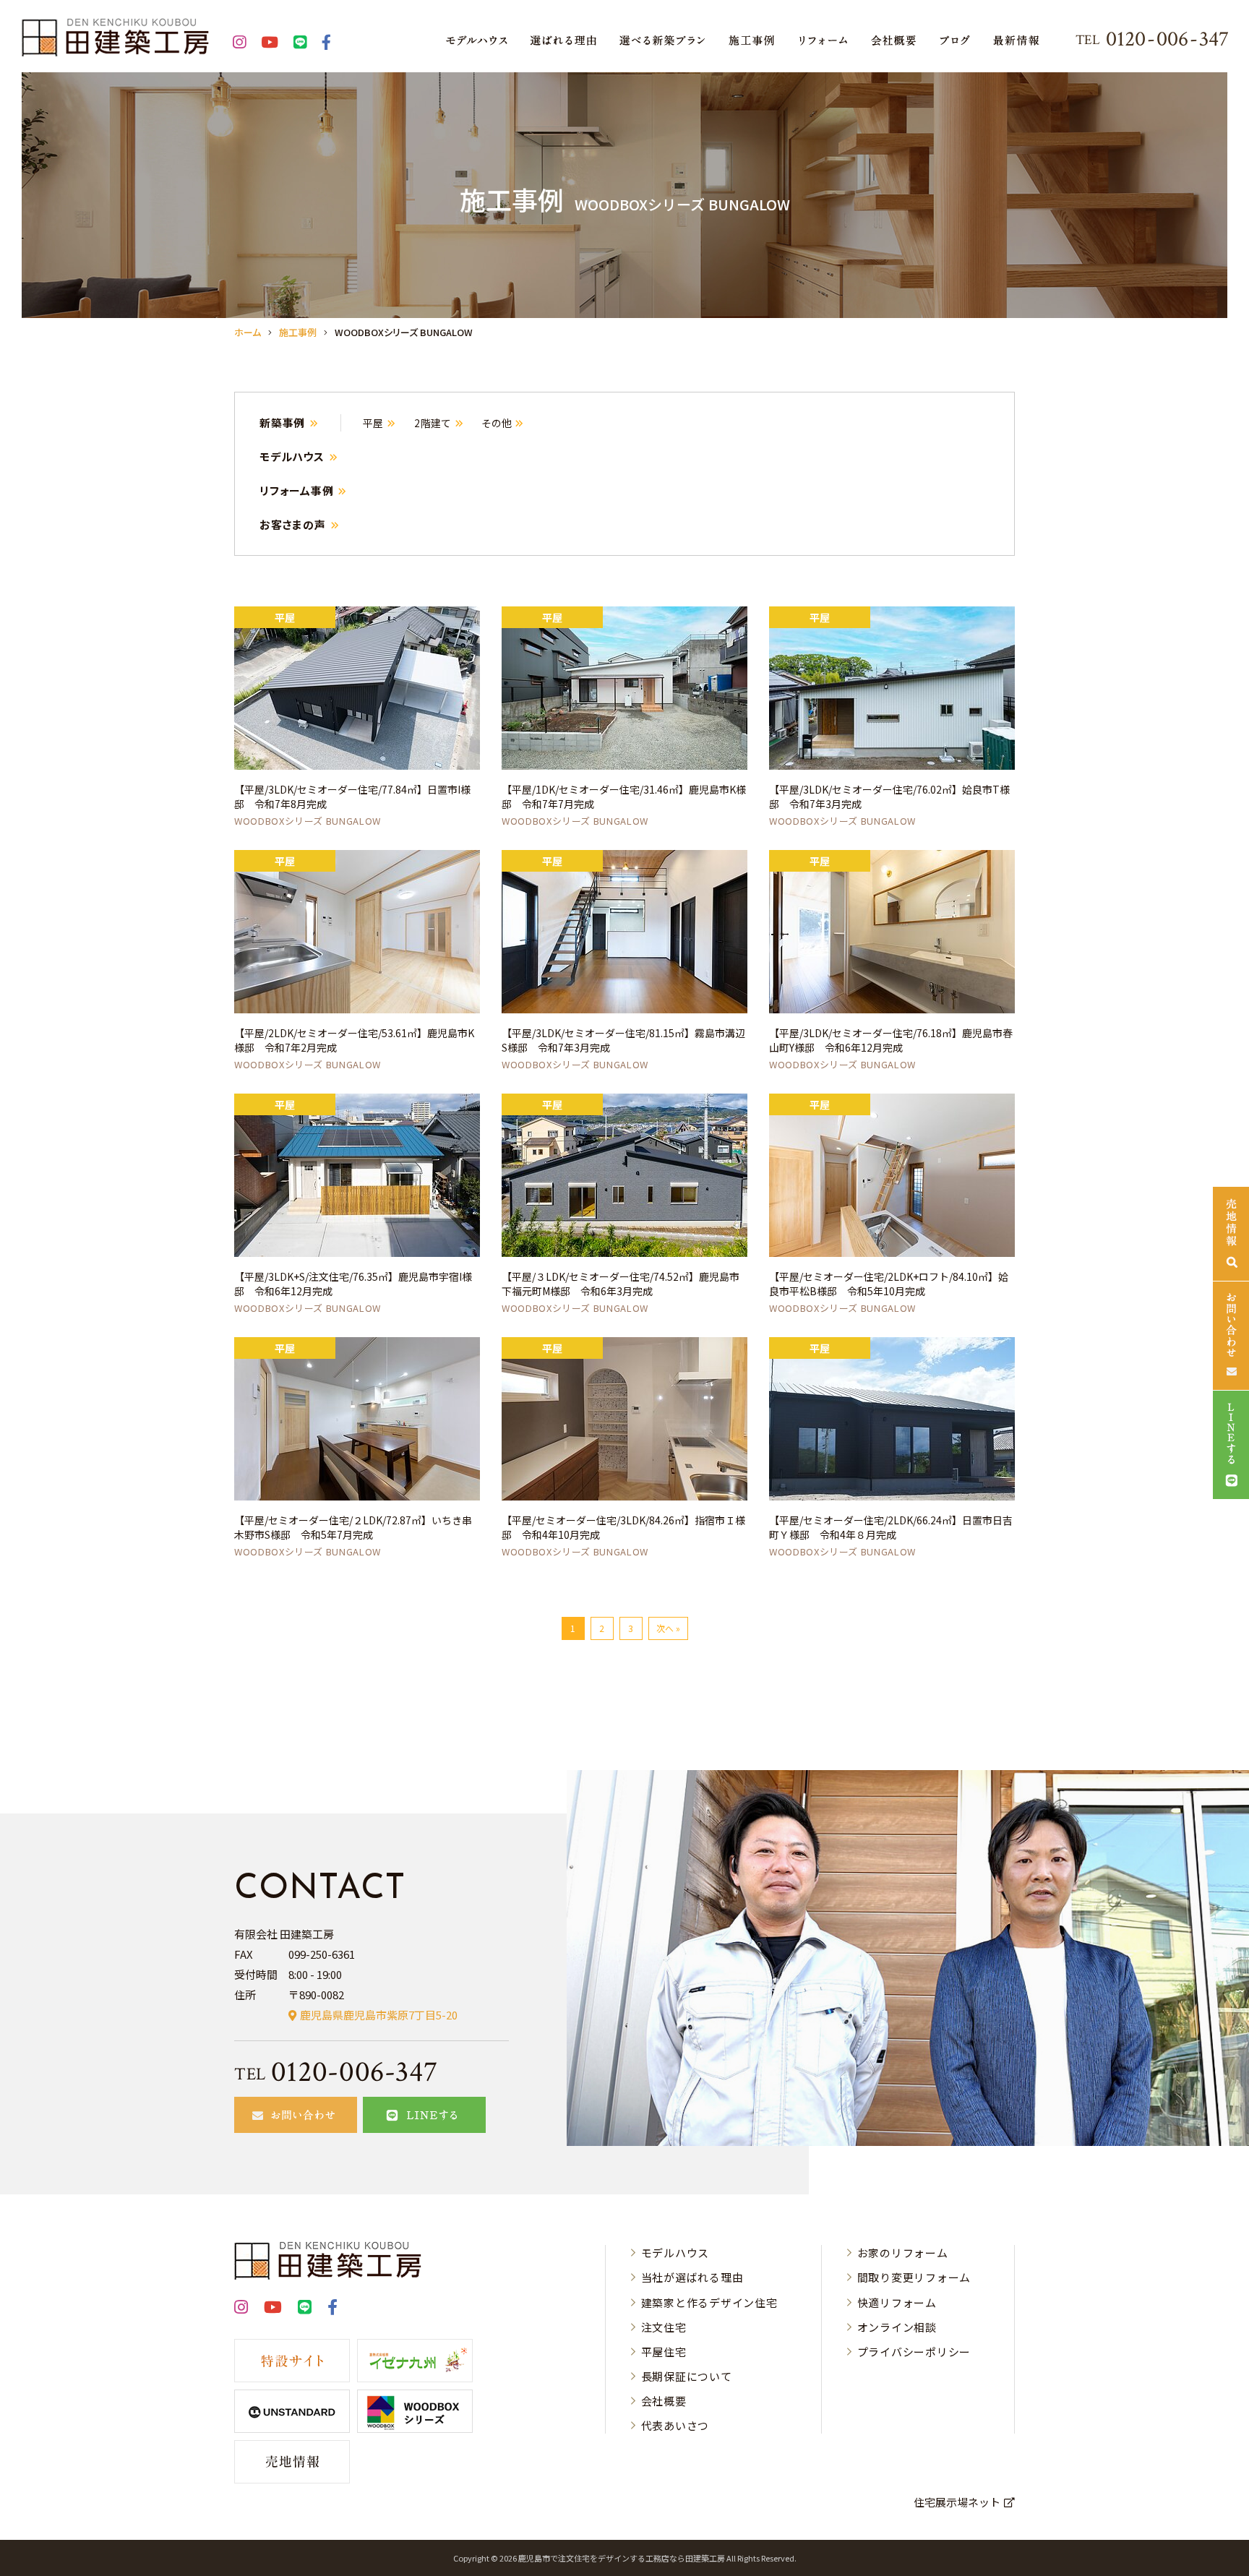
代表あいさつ (675, 2425)
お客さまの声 (293, 524)
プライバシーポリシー (914, 2352)
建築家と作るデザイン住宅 (709, 2302)
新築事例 (282, 422)
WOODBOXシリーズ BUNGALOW (308, 821)
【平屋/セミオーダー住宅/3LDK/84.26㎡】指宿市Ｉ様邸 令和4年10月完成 (623, 1527)
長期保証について (687, 2376)
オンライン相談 (897, 2327)
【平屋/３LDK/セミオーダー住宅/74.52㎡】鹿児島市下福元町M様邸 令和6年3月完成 (621, 1284)
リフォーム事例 (296, 490)
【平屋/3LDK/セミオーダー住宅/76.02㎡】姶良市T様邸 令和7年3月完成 (889, 797)
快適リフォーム (897, 2302)
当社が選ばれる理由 (692, 2277)
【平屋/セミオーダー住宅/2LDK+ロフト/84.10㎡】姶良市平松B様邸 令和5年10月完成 (889, 1284)
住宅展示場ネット (957, 2502)
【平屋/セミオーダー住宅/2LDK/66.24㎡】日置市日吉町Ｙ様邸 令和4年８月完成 (891, 1527)
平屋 (373, 423)
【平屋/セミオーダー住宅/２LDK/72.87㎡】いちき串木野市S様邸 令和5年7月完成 (353, 1527)
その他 (497, 423)
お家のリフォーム (903, 2253)
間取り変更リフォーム (914, 2277)
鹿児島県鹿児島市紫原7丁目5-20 (379, 2015)
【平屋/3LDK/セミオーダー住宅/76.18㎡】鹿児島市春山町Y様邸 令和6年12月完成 (891, 1040)
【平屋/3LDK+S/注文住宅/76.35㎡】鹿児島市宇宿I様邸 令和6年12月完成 (353, 1284)
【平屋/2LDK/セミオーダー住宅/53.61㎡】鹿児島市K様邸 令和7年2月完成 (354, 1040)
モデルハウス (292, 456)
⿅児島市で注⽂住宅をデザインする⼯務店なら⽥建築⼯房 (622, 2558)
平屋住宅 (664, 2352)
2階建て (433, 423)
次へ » (668, 1628)
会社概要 (664, 2401)
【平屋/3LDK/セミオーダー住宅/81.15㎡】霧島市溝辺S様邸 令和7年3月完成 (623, 1040)
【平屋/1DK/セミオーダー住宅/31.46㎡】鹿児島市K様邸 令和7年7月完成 (624, 797)
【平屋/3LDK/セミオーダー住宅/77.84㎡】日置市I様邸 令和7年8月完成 (352, 797)
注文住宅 (664, 2327)
